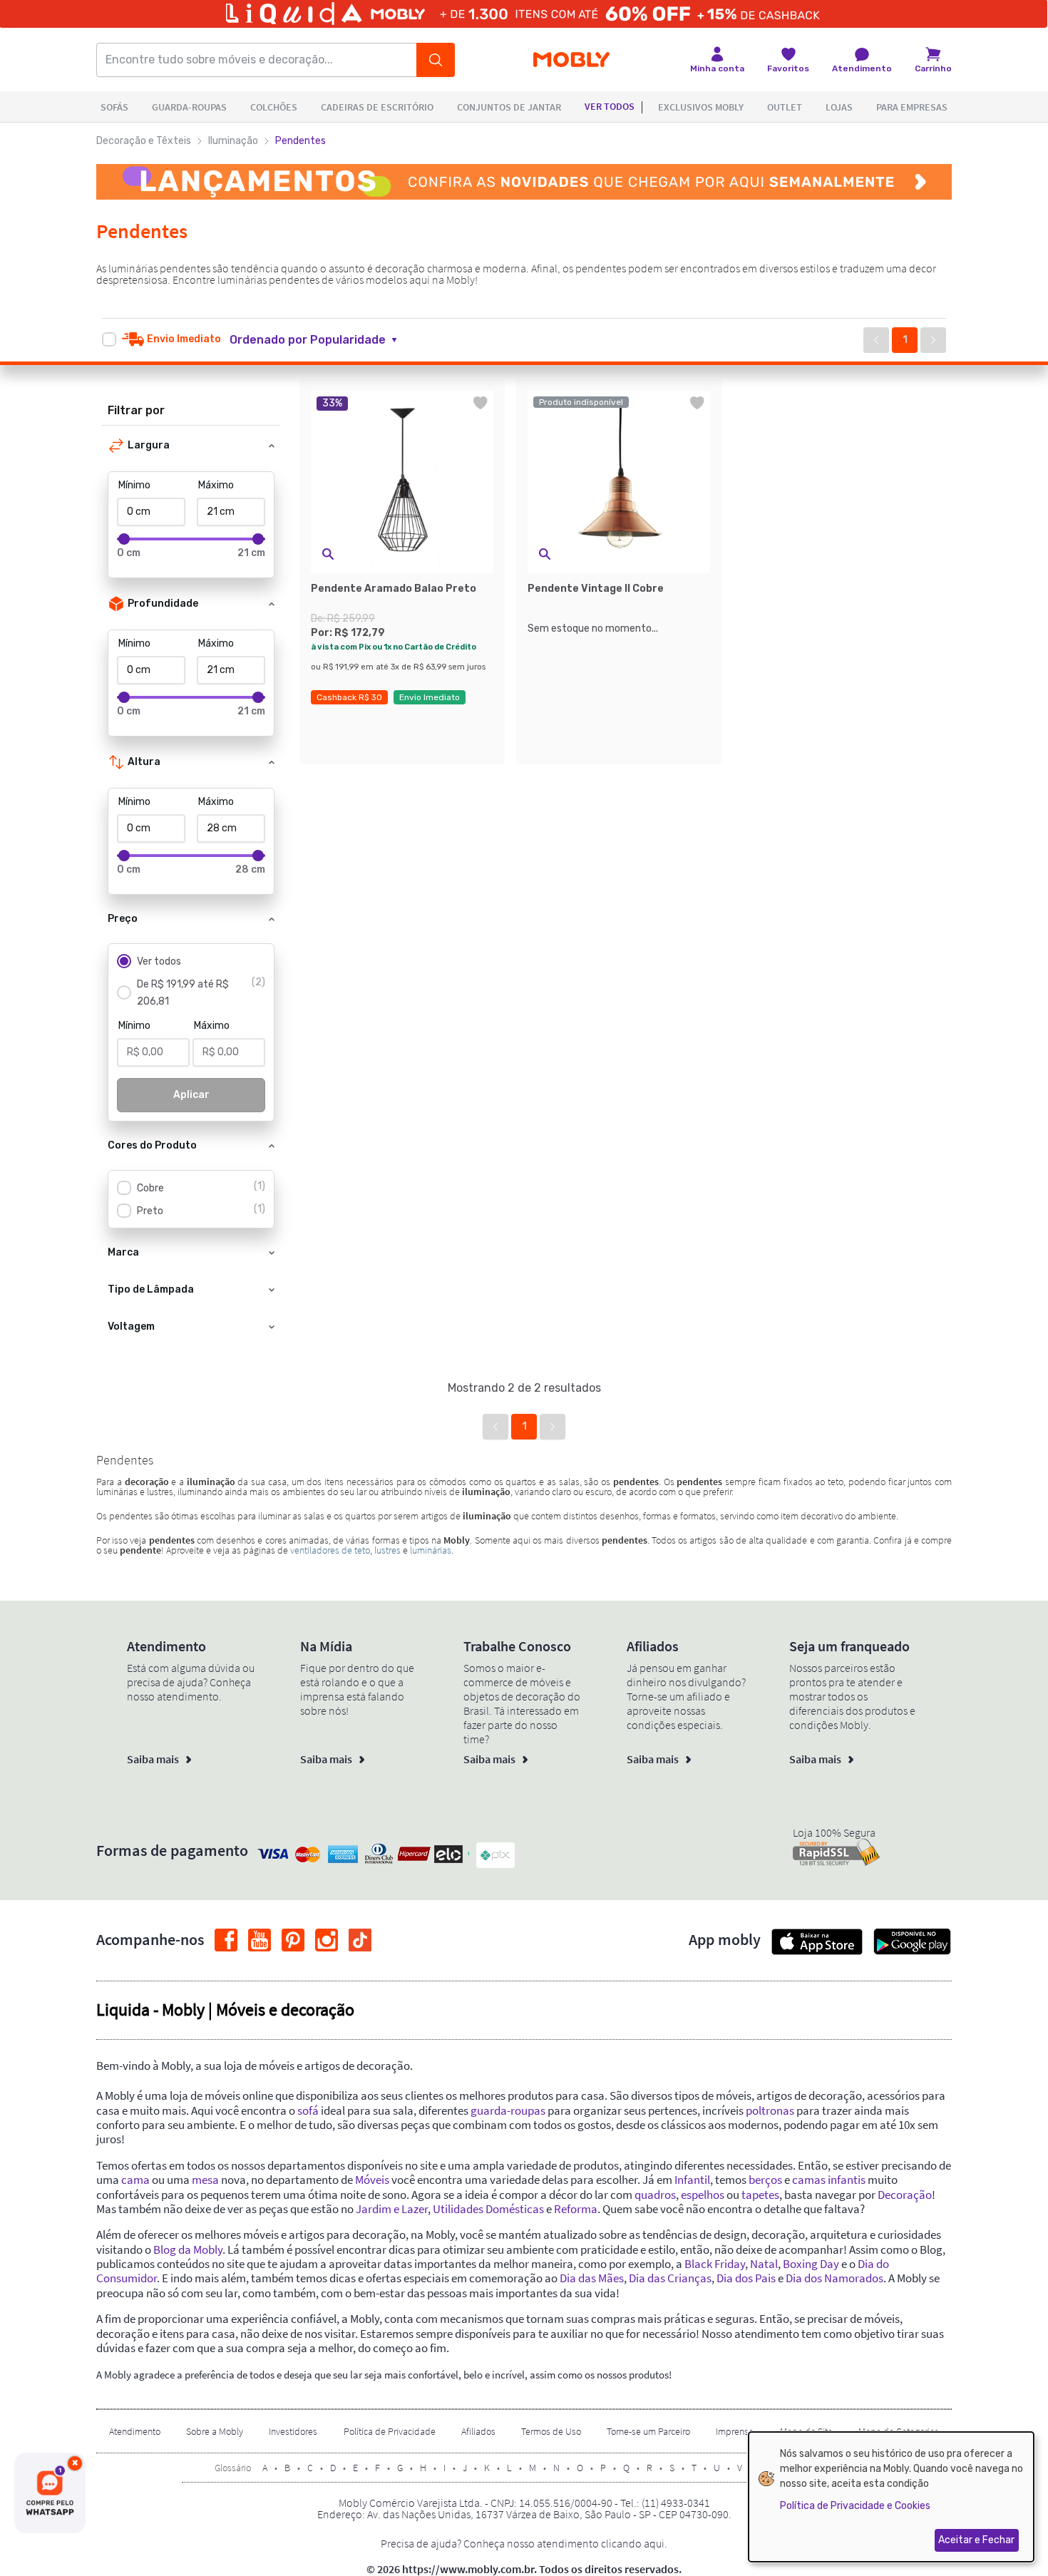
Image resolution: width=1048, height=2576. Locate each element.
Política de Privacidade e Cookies (855, 2506)
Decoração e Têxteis (144, 141)
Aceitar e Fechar (976, 2540)
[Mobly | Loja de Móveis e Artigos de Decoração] (571, 60)
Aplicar (191, 1095)
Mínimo (134, 485)
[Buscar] (436, 60)
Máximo (216, 485)
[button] (322, 340)
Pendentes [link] (300, 141)
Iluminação (233, 141)
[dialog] (891, 2497)
